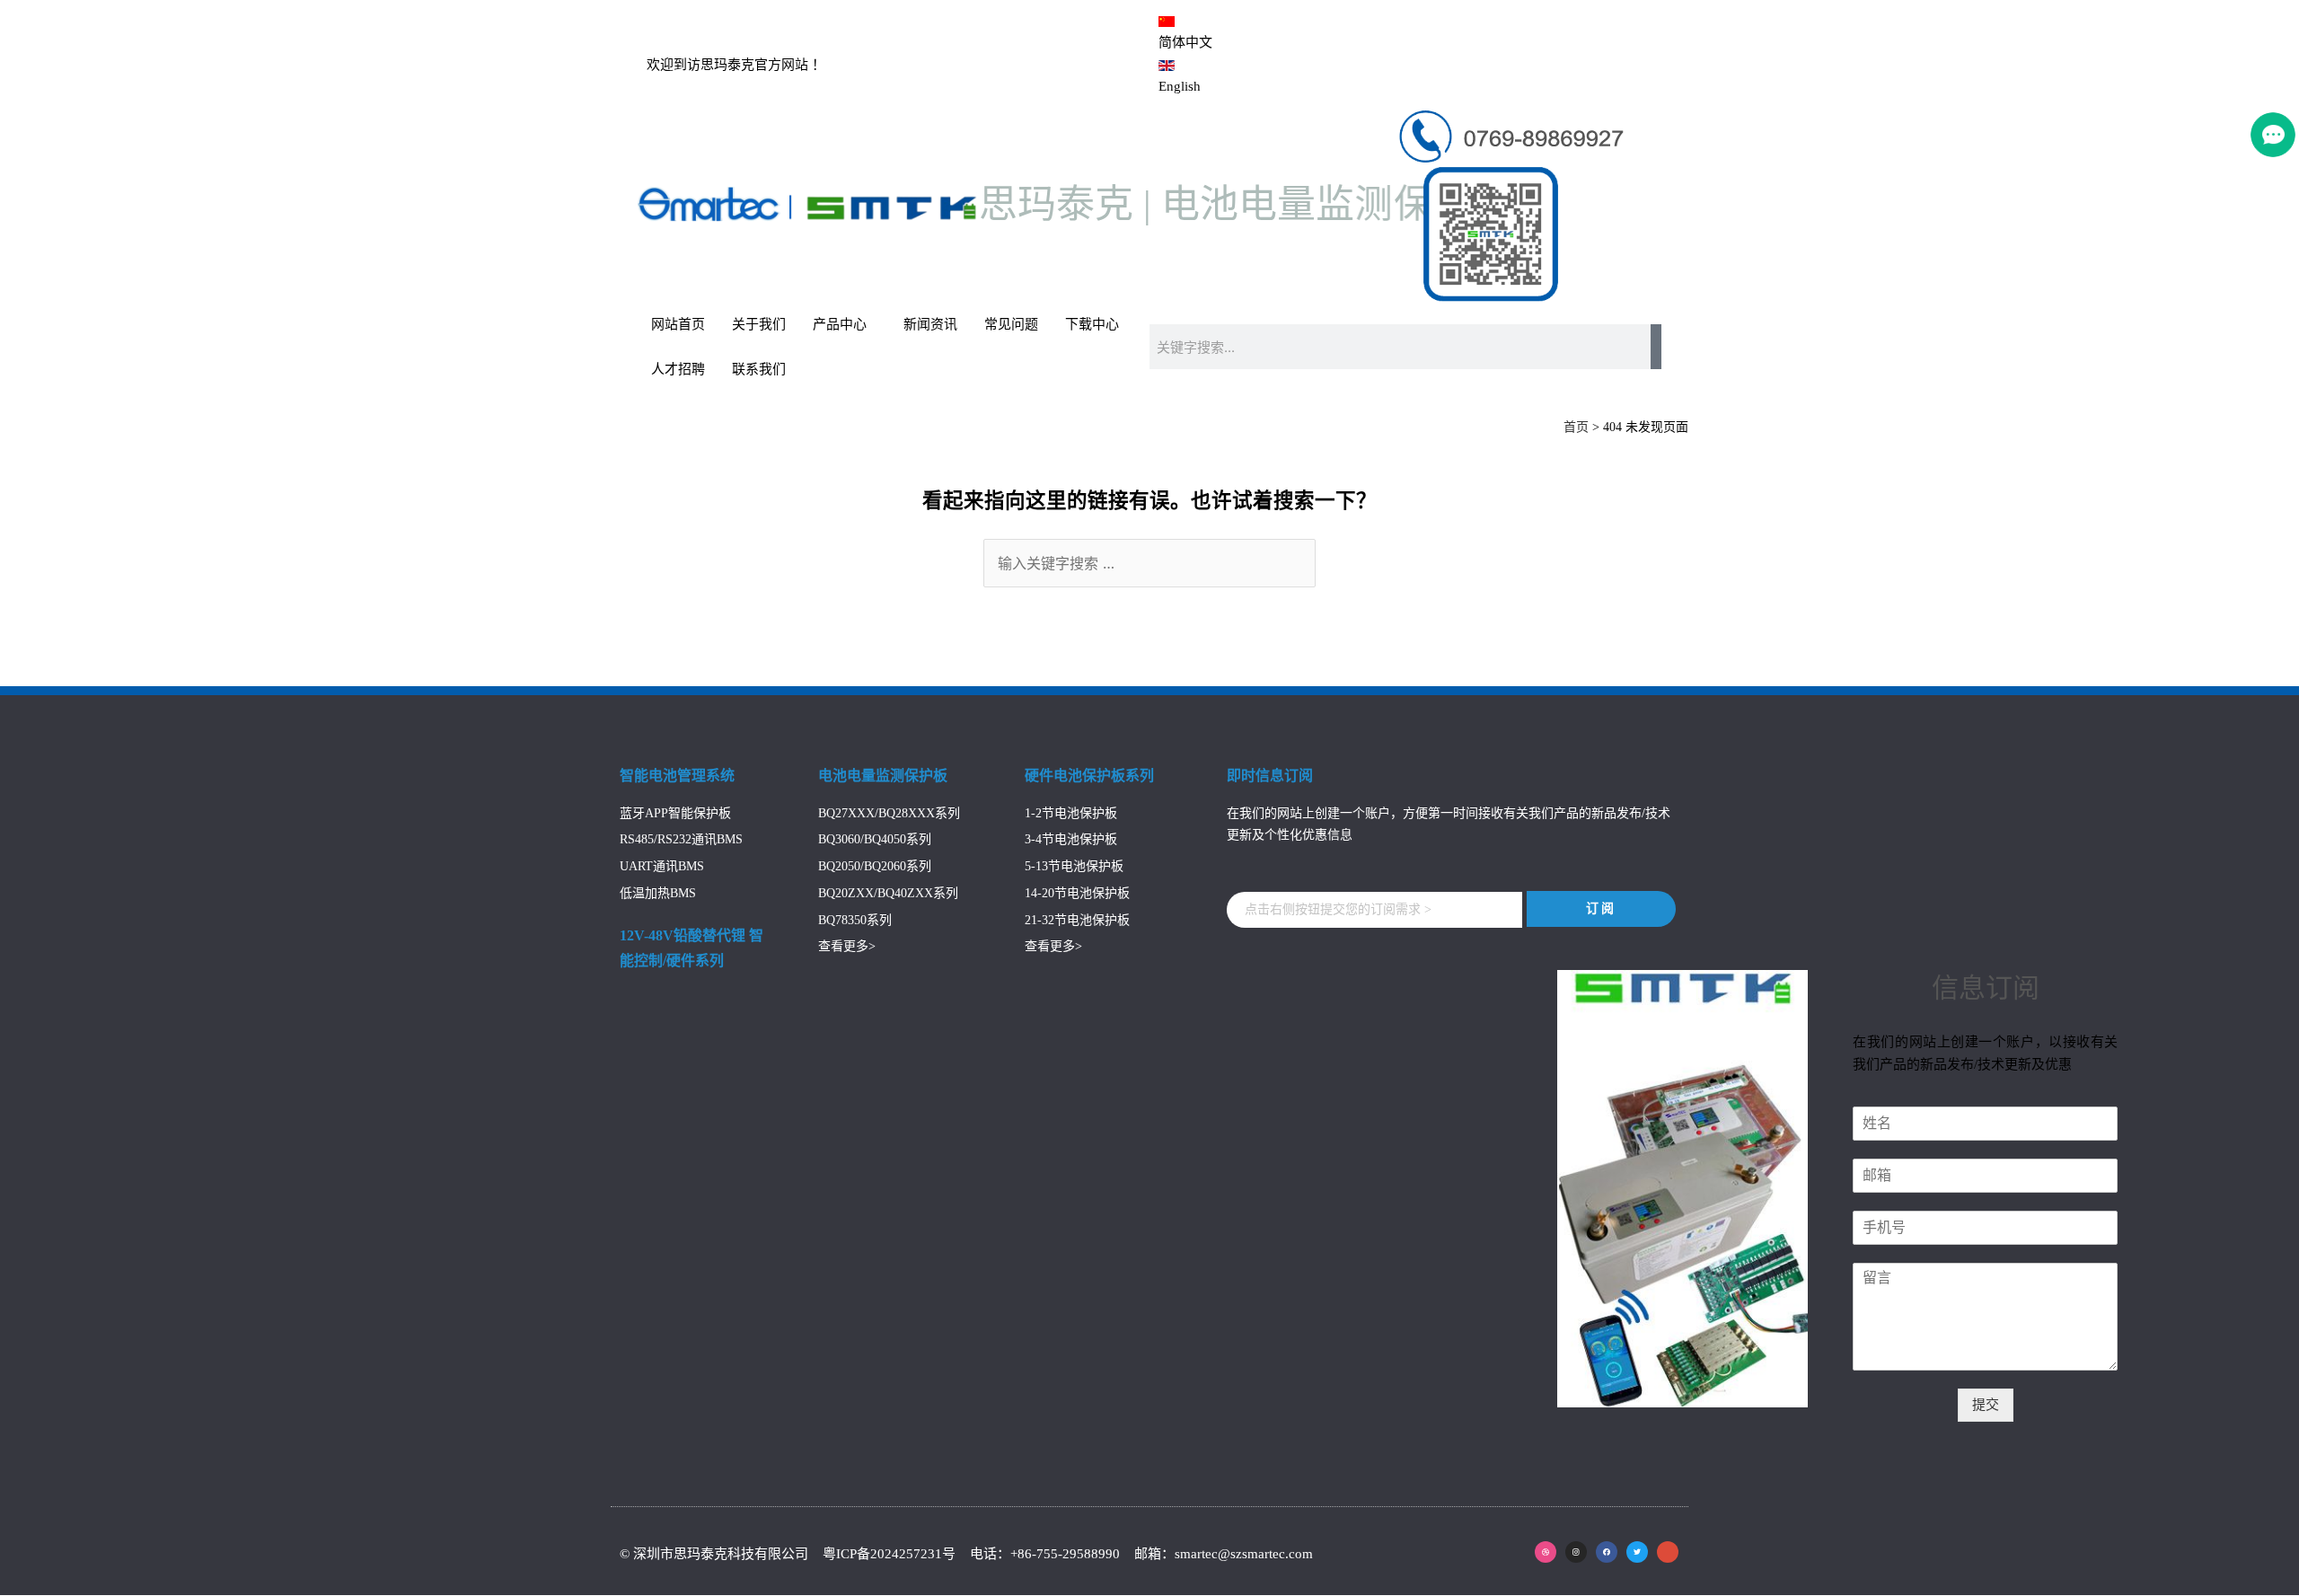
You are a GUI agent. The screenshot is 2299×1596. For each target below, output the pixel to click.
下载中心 (1092, 324)
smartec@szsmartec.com (1244, 1554)
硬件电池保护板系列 (1089, 776)
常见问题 (1011, 324)
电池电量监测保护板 (883, 776)
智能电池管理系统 (677, 776)
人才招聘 (678, 369)
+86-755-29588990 (1065, 1554)
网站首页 (678, 324)
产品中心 (840, 324)
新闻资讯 (930, 324)
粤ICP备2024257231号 (891, 1554)
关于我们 (759, 324)
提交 (1986, 1405)
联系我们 (759, 369)
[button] (1374, 910)
